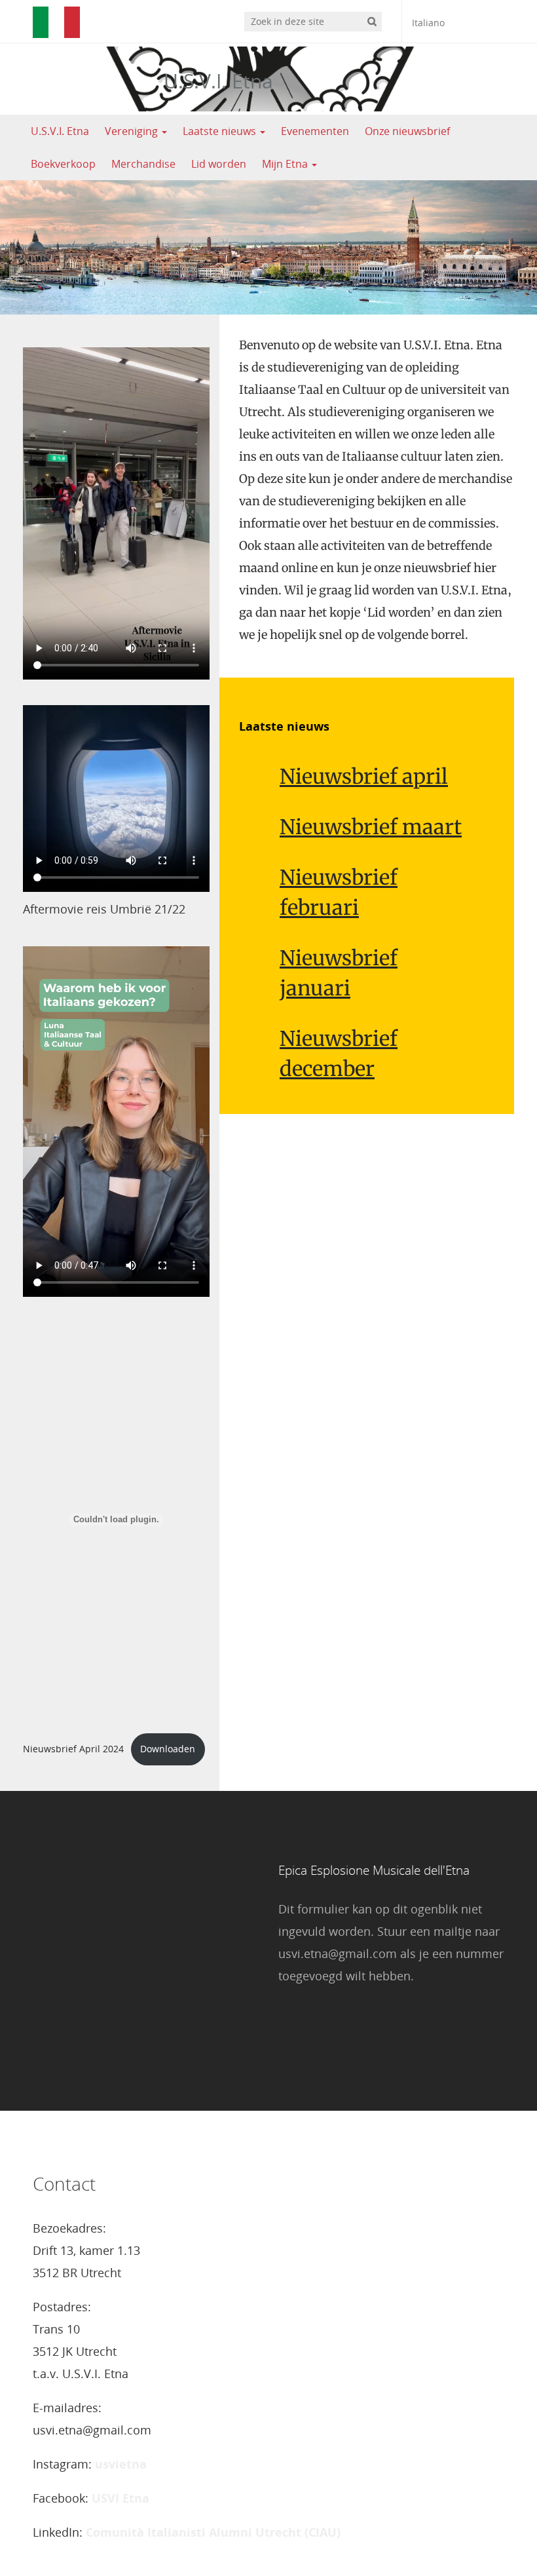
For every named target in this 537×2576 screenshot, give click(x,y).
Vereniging (133, 131)
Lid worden (219, 164)
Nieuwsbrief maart (371, 827)
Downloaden (168, 1749)
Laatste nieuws (221, 131)
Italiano (428, 23)
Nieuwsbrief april (364, 776)
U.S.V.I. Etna (218, 81)
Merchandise (143, 164)
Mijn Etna (286, 164)
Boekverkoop (63, 164)
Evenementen (315, 131)
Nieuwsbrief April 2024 (73, 1749)
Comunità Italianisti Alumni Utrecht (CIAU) (213, 2532)
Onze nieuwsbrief (407, 131)
